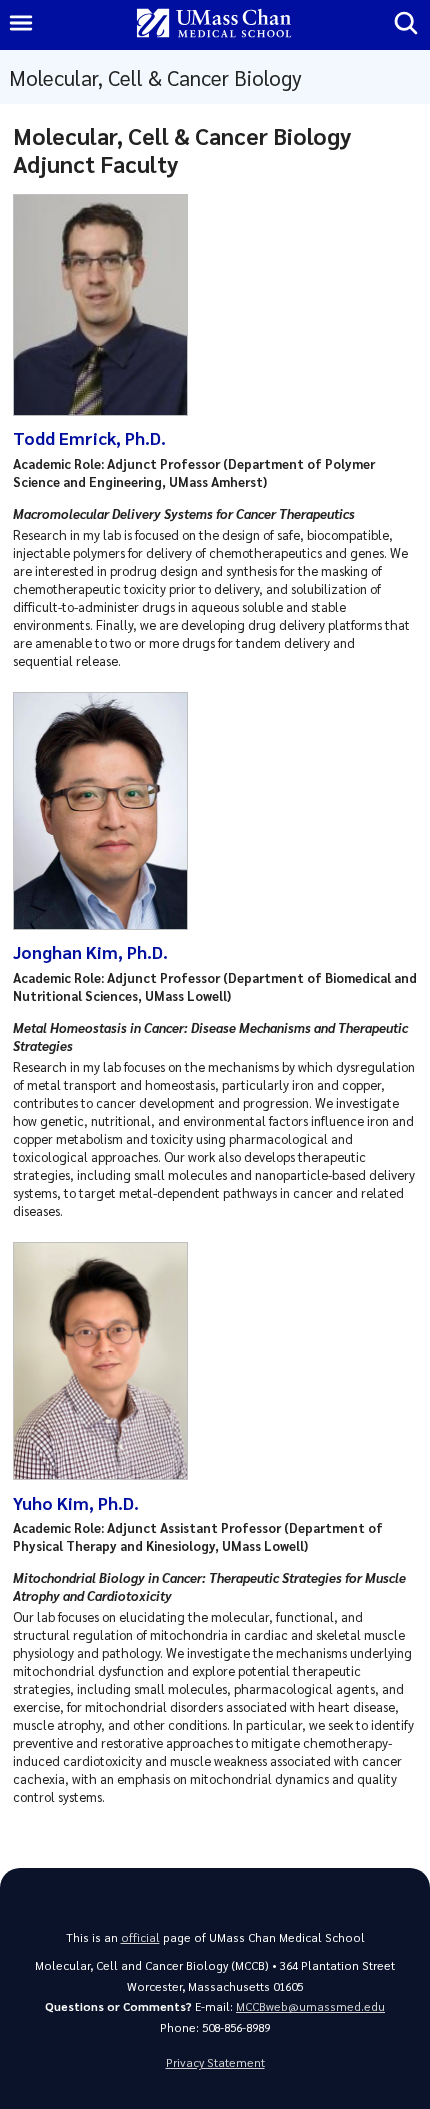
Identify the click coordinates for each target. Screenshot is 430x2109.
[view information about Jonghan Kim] (106, 924)
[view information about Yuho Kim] (106, 1474)
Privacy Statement (215, 2062)
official (140, 1937)
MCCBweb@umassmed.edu (310, 2006)
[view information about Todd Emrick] (106, 410)
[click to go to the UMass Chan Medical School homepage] (214, 24)
